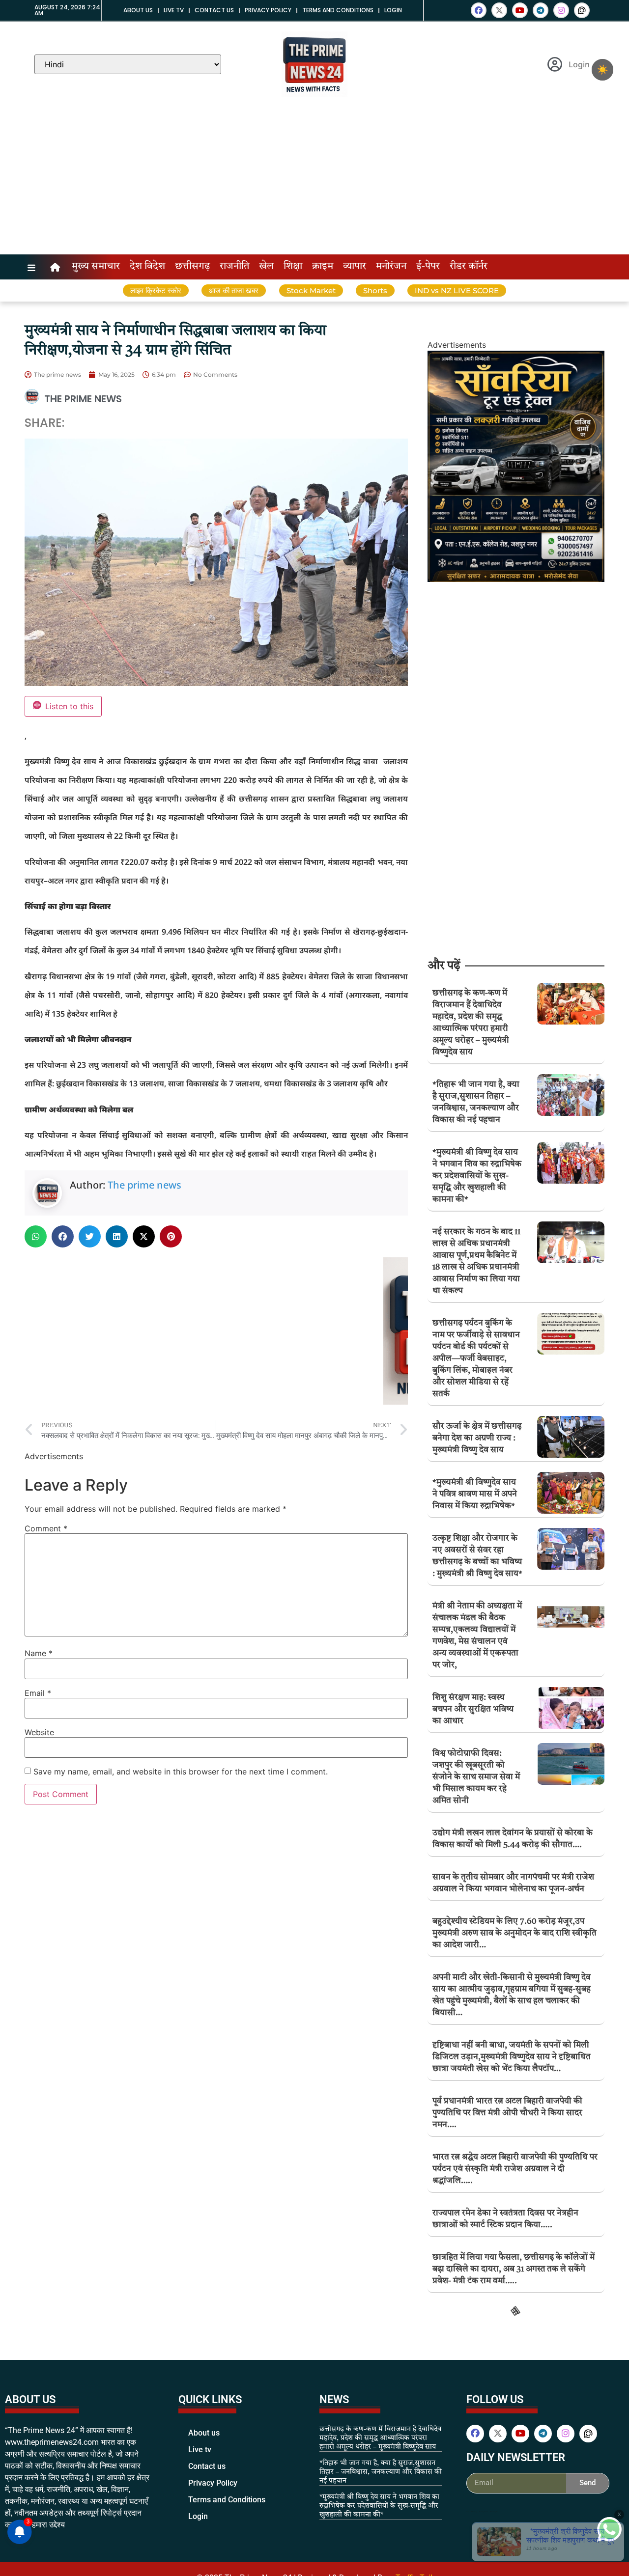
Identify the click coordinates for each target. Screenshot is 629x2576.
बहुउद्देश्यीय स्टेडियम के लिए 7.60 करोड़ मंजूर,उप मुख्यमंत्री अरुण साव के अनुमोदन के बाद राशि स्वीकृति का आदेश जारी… (515, 1933)
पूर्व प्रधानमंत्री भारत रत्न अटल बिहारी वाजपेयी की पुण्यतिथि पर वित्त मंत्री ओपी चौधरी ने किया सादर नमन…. (507, 2113)
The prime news (144, 1185)
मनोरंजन (391, 267)
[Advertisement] (314, 181)
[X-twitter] (499, 10)
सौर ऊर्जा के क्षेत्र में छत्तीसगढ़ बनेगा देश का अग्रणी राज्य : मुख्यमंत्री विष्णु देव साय (477, 1438)
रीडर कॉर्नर (469, 267)
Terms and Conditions (338, 10)
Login (393, 10)
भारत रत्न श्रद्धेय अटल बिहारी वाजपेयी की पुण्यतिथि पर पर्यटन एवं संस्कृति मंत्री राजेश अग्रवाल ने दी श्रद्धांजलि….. (515, 2169)
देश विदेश (147, 267)
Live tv (174, 10)
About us (138, 10)
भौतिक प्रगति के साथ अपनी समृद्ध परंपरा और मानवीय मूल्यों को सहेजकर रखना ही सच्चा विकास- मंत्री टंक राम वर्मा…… (515, 2369)
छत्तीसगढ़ (192, 267)
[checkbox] (602, 70)
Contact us (214, 10)
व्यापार (355, 267)
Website (39, 1732)
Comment (46, 1528)
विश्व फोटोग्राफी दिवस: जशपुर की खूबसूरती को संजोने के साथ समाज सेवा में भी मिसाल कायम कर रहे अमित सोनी (476, 1777)
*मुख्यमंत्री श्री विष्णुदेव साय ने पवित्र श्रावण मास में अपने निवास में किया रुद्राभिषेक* (475, 1494)
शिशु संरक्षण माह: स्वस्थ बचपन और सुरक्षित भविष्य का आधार (473, 1709)
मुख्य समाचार (96, 267)
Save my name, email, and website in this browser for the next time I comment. (181, 1772)
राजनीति (234, 267)
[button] (36, 1236)
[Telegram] (541, 10)
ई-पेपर (428, 267)
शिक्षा (293, 267)
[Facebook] (479, 10)
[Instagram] (561, 10)
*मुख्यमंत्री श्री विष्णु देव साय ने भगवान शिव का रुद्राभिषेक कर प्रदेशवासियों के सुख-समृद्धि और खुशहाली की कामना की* (477, 1176)
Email (38, 1693)
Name (39, 1653)
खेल (266, 267)
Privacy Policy (268, 10)
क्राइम (323, 267)
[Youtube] (520, 10)
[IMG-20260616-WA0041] (516, 579)
